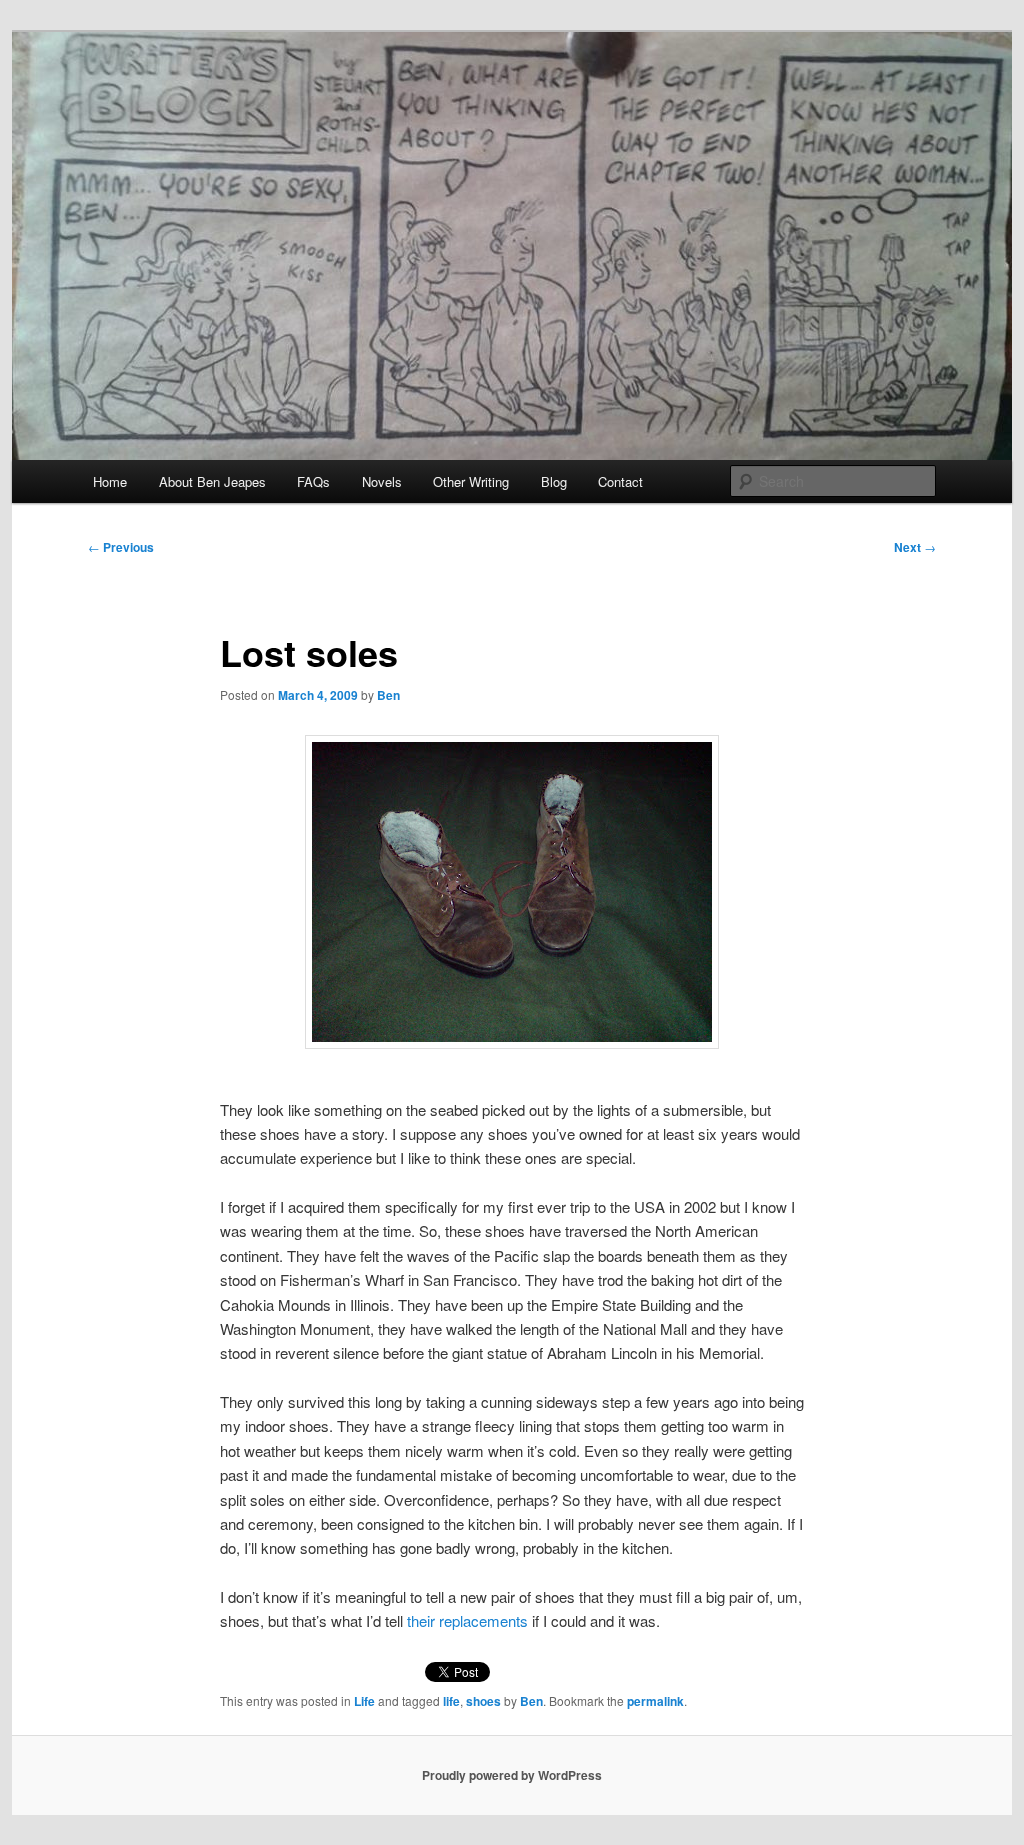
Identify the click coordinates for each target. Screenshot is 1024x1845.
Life (364, 1701)
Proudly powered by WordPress (512, 1775)
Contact (620, 481)
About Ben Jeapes (212, 481)
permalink (655, 1701)
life (451, 1701)
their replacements (467, 1620)
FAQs (313, 481)
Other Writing (471, 481)
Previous (121, 547)
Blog (554, 481)
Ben (388, 695)
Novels (382, 481)
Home (110, 481)
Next (915, 547)
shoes (483, 1701)
